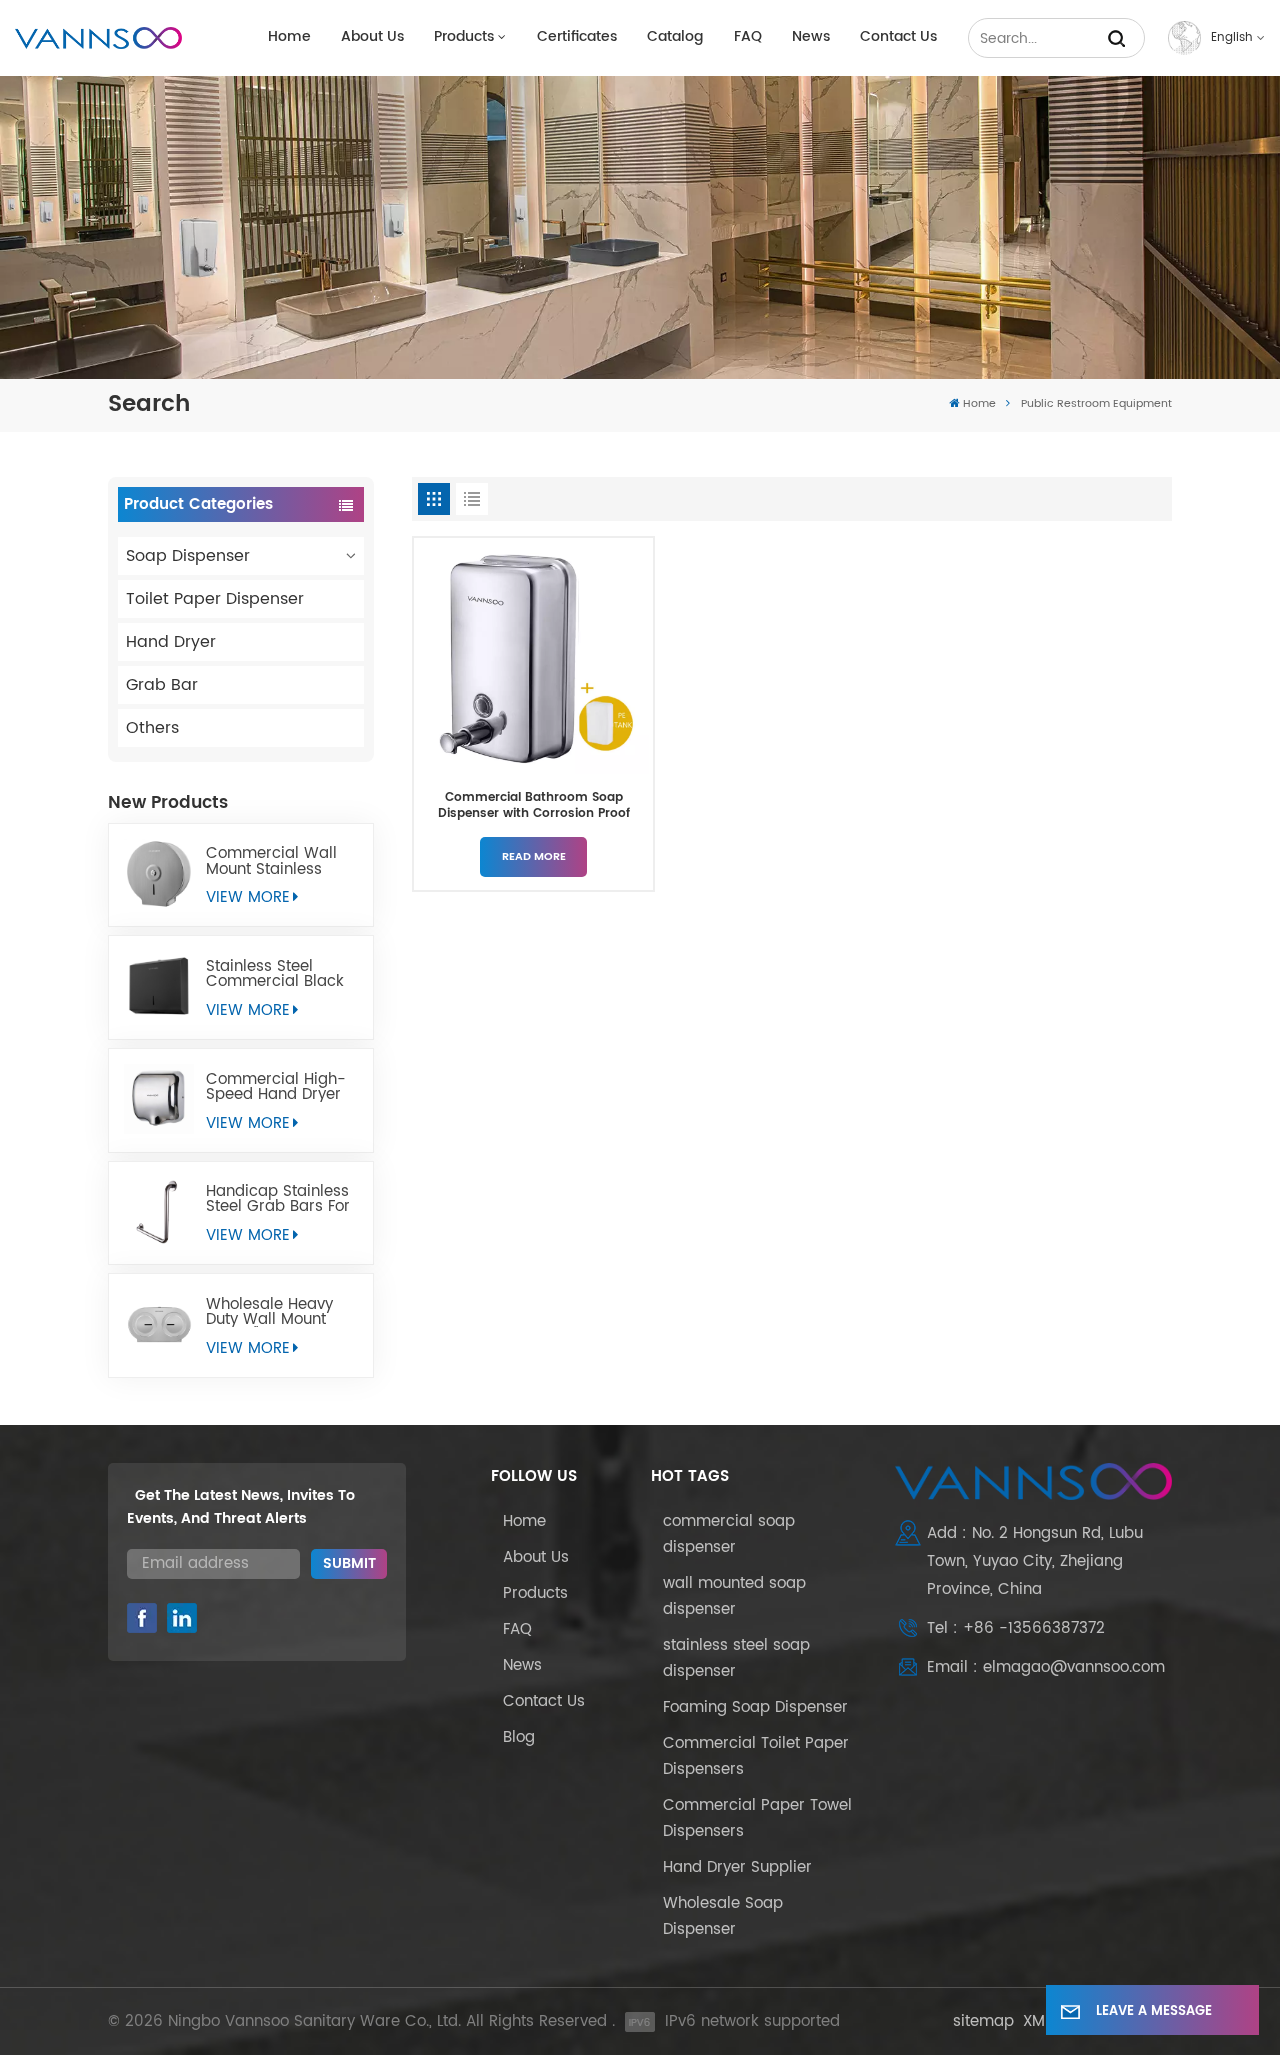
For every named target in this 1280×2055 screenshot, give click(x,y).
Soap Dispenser (188, 556)
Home (289, 37)
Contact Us (898, 37)
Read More (534, 856)
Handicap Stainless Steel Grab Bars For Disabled (278, 1199)
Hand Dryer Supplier (737, 1867)
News (811, 37)
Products (464, 37)
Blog (519, 1737)
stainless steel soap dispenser (736, 1658)
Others (152, 728)
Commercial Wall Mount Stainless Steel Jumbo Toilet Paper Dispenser (274, 861)
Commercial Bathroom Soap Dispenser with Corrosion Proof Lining (534, 805)
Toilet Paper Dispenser (215, 599)
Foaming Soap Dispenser (755, 1707)
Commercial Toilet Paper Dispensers (756, 1756)
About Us (372, 37)
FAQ (748, 37)
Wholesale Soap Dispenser (723, 1916)
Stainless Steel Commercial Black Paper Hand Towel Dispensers (275, 974)
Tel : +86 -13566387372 (1016, 1628)
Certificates (577, 37)
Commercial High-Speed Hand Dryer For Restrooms (276, 1087)
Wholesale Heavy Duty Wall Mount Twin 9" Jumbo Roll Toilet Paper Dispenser (275, 1312)
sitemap (983, 2021)
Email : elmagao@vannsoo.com (1046, 1667)
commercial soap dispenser (729, 1534)
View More (248, 897)
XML (1037, 2021)
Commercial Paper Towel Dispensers (757, 1818)
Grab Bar (162, 685)
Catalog (675, 37)
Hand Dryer (171, 642)
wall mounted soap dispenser (734, 1596)
